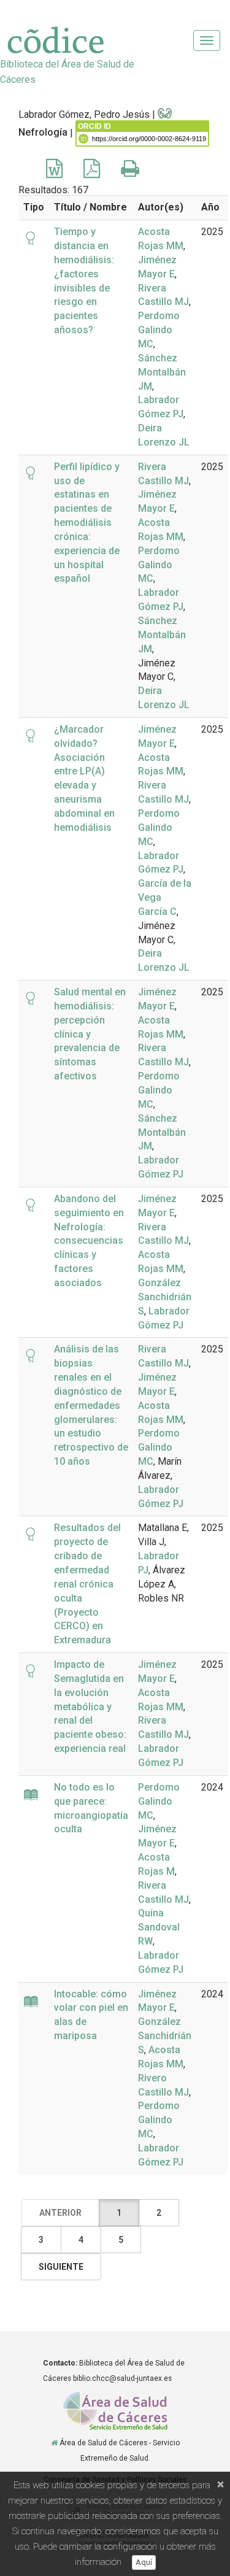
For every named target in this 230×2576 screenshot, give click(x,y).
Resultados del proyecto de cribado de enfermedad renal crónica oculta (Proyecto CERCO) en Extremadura (87, 1584)
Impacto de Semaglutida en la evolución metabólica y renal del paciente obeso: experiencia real (90, 1706)
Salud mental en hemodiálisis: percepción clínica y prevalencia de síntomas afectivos (90, 1034)
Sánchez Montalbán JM (162, 372)
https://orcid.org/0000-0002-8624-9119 (149, 139)
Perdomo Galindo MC (159, 330)
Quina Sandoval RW (159, 1927)
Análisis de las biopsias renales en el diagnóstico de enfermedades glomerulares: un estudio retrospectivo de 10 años (91, 1405)
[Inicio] (54, 2443)
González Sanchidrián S (165, 1297)
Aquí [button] (144, 2562)
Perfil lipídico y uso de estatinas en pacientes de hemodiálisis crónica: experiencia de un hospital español (87, 523)
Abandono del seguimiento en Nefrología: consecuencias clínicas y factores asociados (89, 1241)
